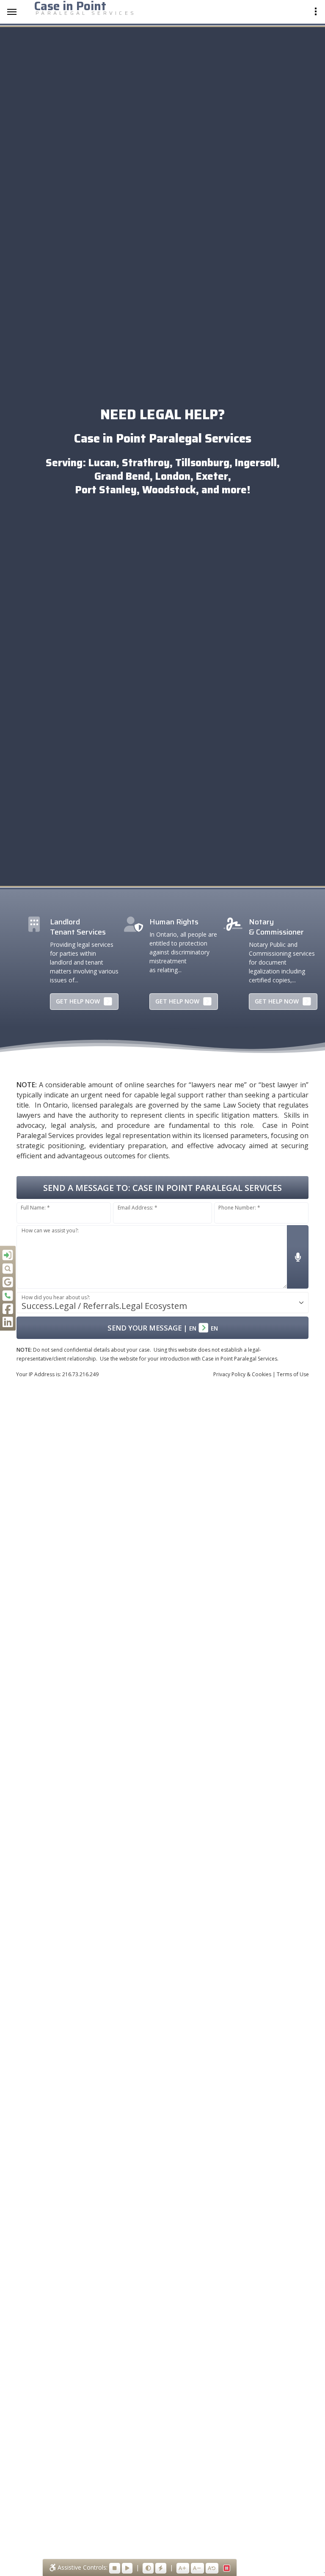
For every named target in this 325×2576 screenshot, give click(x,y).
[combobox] (162, 1303)
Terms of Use (293, 1374)
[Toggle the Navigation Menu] (12, 12)
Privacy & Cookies (242, 1374)
